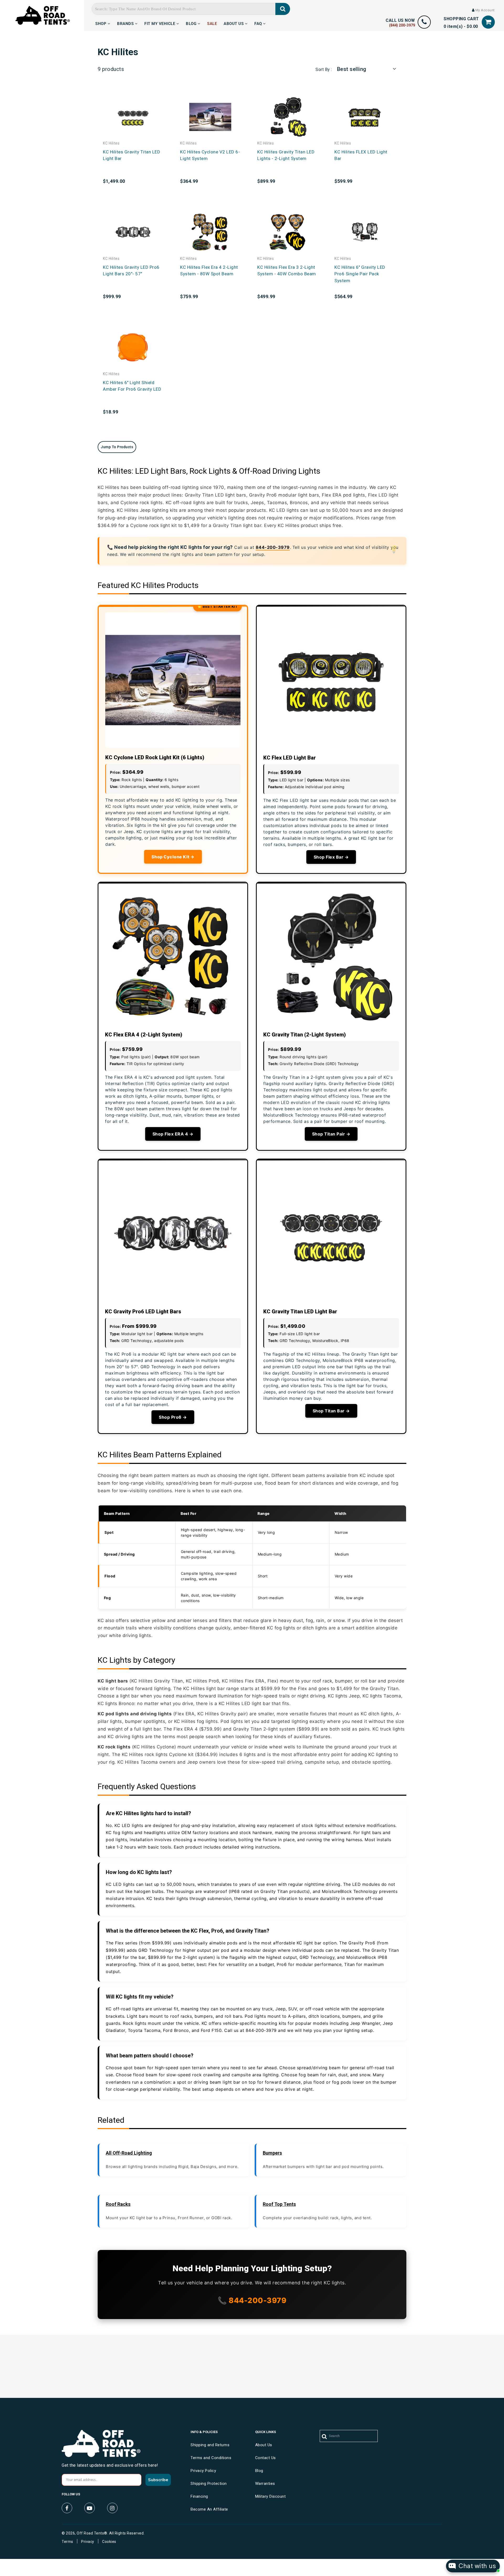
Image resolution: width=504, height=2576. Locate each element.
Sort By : (324, 69)
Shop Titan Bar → (331, 1411)
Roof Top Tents (279, 2204)
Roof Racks (118, 2204)
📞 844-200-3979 (252, 2300)
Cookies (109, 2542)
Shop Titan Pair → (331, 1134)
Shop (101, 23)
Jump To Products (117, 447)
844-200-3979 (273, 547)
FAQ (259, 23)
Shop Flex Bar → (331, 857)
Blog (192, 23)
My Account (485, 10)
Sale (212, 23)
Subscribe (158, 2480)
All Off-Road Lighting (129, 2153)
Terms (67, 2542)
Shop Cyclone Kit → (173, 857)
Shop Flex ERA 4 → (173, 1134)
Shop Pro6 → (173, 1417)
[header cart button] (488, 22)
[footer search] (325, 2437)
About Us (234, 23)
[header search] (283, 9)
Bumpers (272, 2153)
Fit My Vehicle (160, 23)
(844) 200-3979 (402, 25)
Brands (126, 23)
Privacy (88, 2542)
